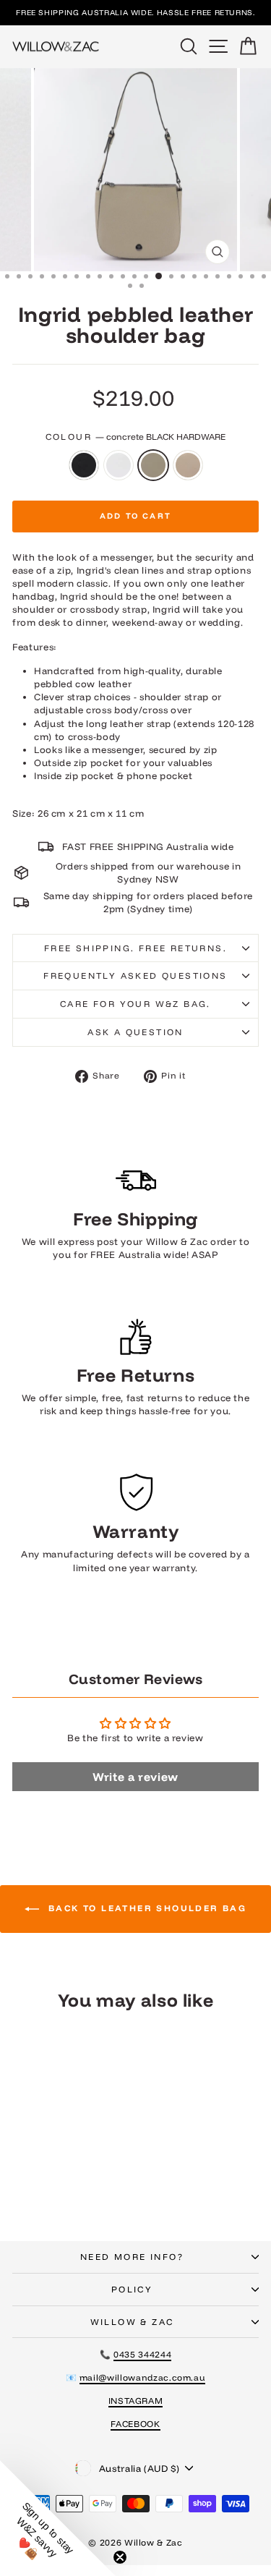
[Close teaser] (120, 2557)
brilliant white (119, 465)
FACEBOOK (135, 2424)
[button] (58, 2518)
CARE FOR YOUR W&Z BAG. (135, 1004)
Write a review (135, 1777)
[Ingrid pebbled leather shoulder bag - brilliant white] (51, 2192)
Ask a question (135, 1032)
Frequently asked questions (135, 975)
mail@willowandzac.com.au (143, 2377)
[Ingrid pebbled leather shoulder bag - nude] (84, 2192)
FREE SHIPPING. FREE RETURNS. (135, 948)
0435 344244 (142, 2354)
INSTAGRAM (136, 2401)
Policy (132, 2289)
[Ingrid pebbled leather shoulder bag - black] (34, 2192)
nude (188, 465)
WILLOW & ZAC (132, 2322)
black (84, 465)
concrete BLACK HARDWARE (153, 465)
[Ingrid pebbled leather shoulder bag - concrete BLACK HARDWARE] (68, 2192)
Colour (136, 437)
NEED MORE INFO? (132, 2257)
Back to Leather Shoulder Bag (146, 1908)
